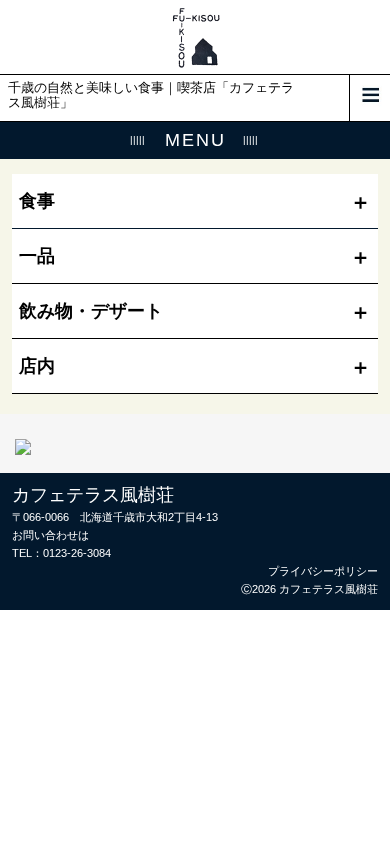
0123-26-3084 (77, 553)
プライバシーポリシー (323, 571)
